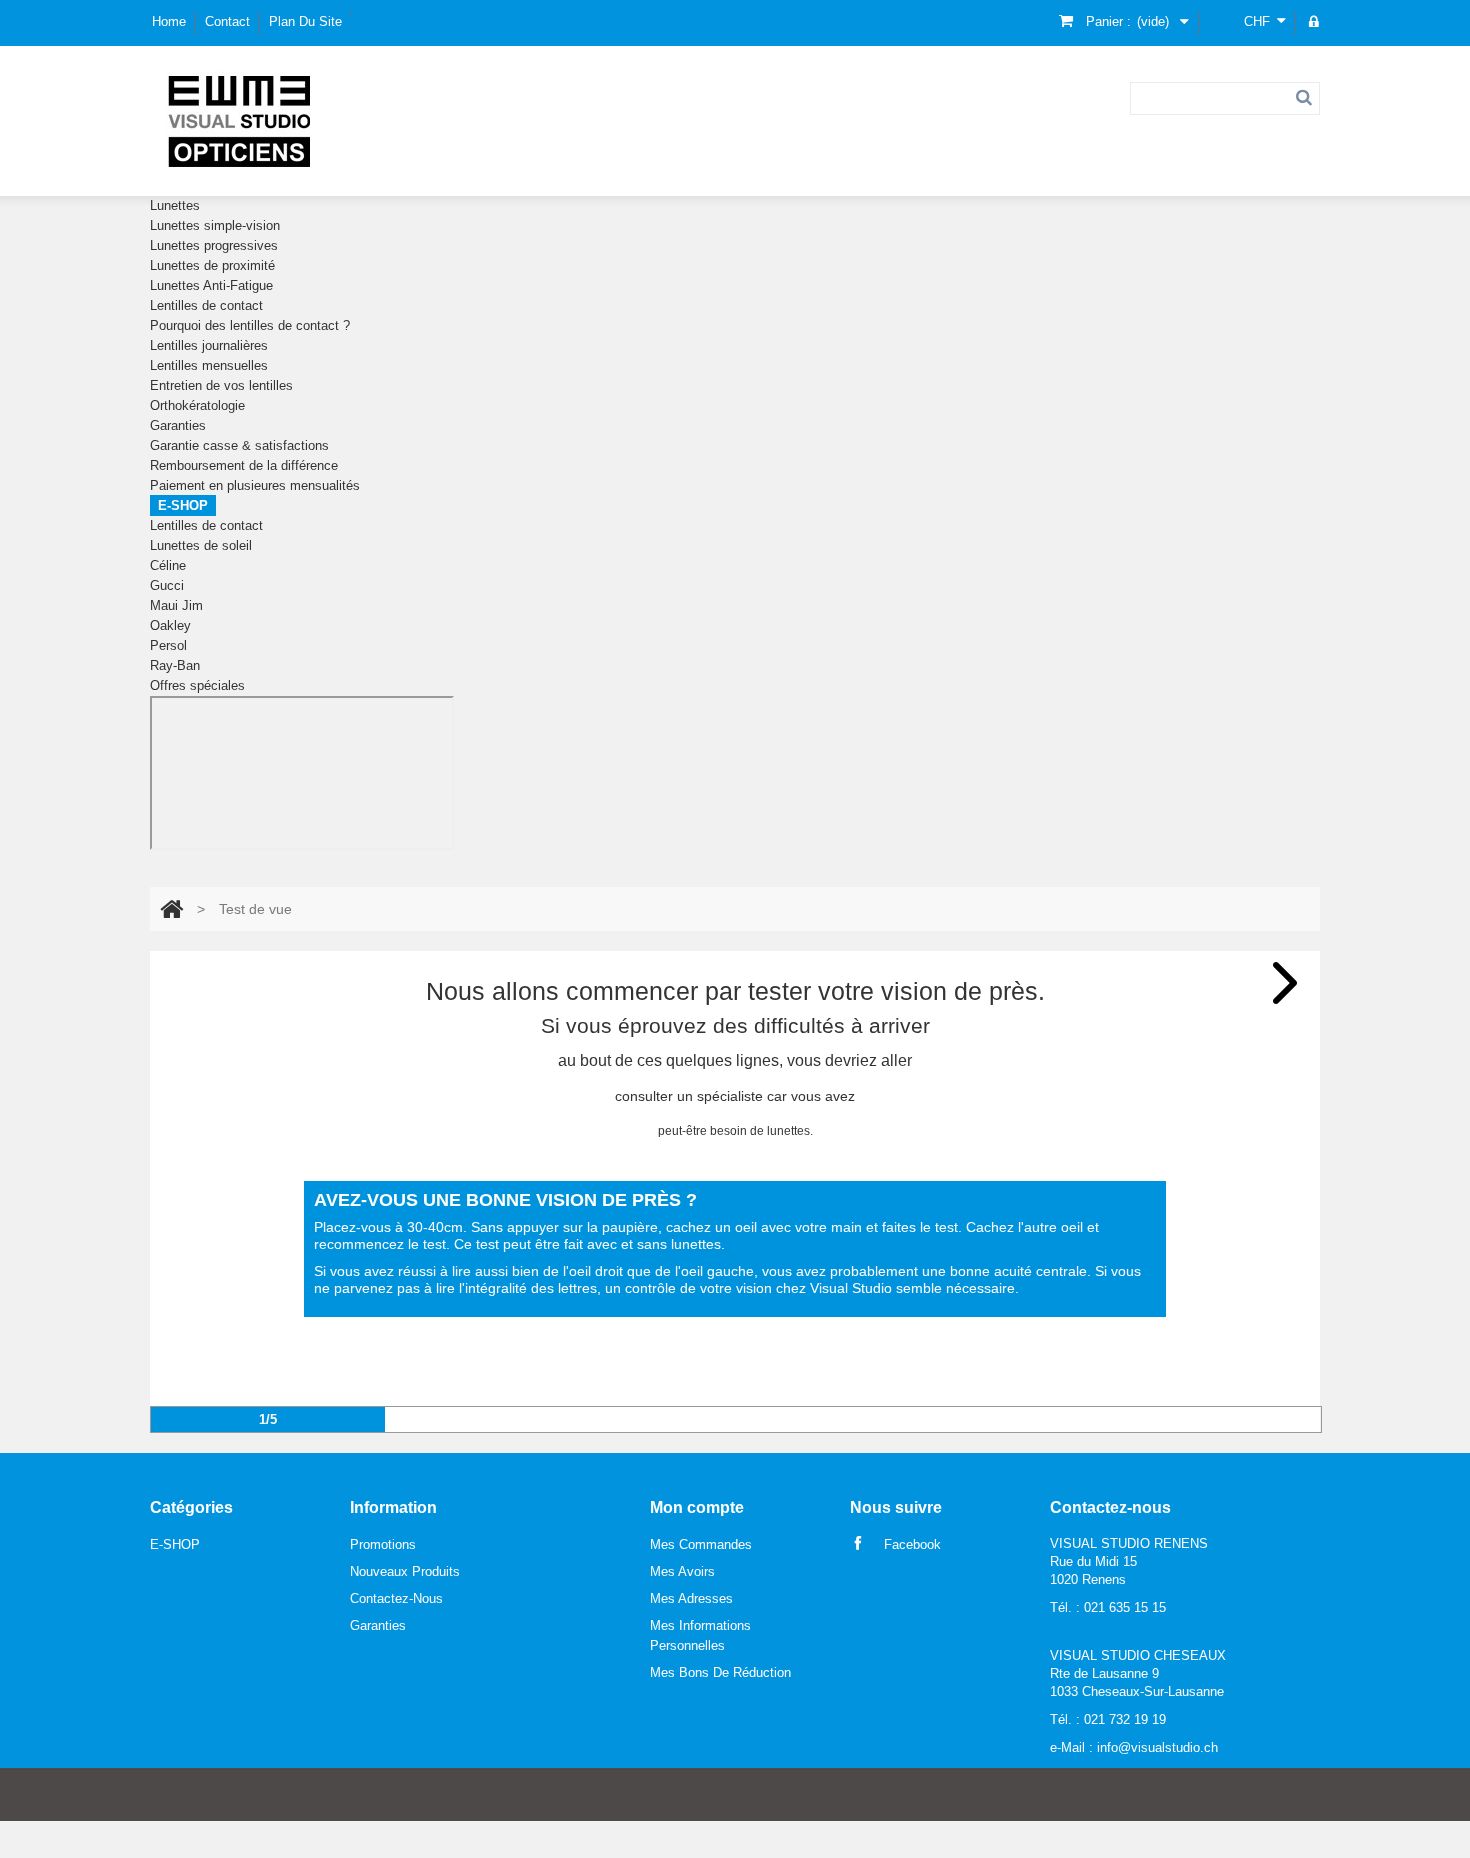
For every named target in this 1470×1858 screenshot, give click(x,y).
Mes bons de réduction (720, 1672)
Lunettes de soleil (201, 545)
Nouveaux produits (405, 1571)
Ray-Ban (175, 665)
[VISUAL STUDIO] (240, 121)
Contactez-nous (396, 1598)
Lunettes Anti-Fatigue (211, 285)
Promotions (383, 1544)
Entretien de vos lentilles (221, 385)
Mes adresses (691, 1598)
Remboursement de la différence (244, 465)
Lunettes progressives (214, 245)
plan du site (305, 21)
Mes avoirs (682, 1571)
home (169, 21)
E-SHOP (183, 505)
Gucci (167, 585)
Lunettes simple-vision (215, 225)
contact (227, 21)
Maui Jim (176, 605)
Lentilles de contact (206, 305)
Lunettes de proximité (212, 265)
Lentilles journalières (209, 345)
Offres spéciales (197, 685)
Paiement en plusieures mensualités (255, 485)
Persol (168, 645)
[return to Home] (171, 909)
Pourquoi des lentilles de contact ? (250, 325)
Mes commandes (701, 1544)
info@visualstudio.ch (1157, 1747)
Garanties (178, 425)
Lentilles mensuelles (209, 365)
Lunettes (175, 205)
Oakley (170, 625)
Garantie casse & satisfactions (239, 445)
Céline (168, 565)
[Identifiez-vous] (1314, 22)
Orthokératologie (197, 405)
